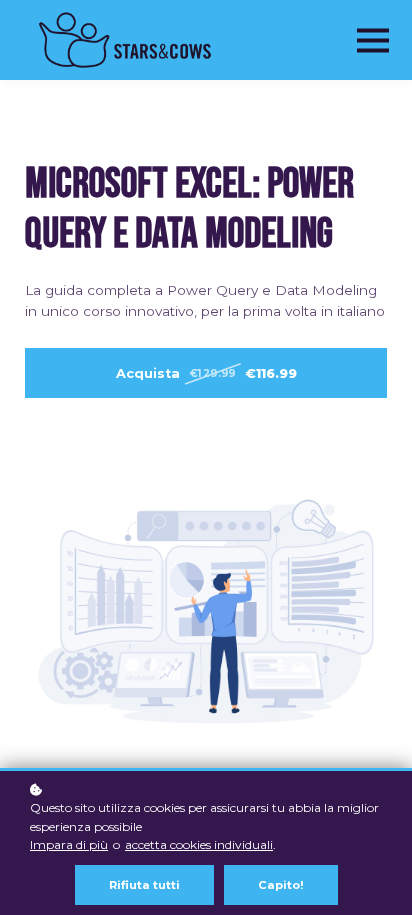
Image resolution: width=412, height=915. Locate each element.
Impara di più (69, 844)
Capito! (281, 885)
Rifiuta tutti (144, 885)
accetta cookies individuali (199, 844)
